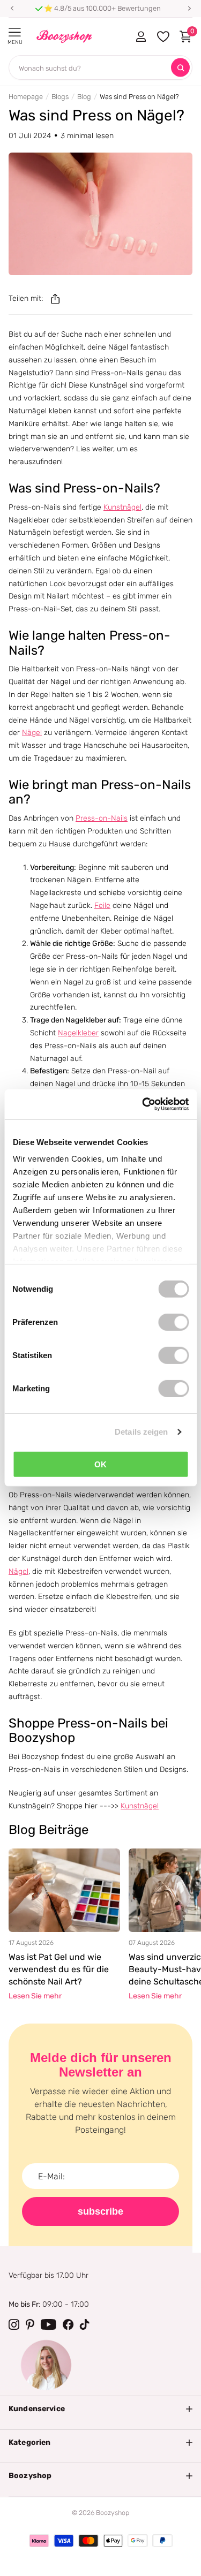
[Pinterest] (30, 2324)
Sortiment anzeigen (15, 32)
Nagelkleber (78, 1033)
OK (100, 1464)
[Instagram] (14, 2324)
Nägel (32, 733)
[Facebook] (68, 2324)
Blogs (60, 97)
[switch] (173, 1322)
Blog (84, 97)
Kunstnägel (122, 507)
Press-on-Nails (102, 818)
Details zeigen (141, 1432)
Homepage (26, 97)
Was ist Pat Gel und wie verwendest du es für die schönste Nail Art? (59, 1969)
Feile (102, 906)
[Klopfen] (85, 2324)
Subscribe (100, 2211)
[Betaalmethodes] (39, 2541)
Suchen (180, 68)
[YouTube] (49, 2324)
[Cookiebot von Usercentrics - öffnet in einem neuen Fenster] (143, 1104)
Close (100, 2409)
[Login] (141, 36)
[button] (12, 9)
